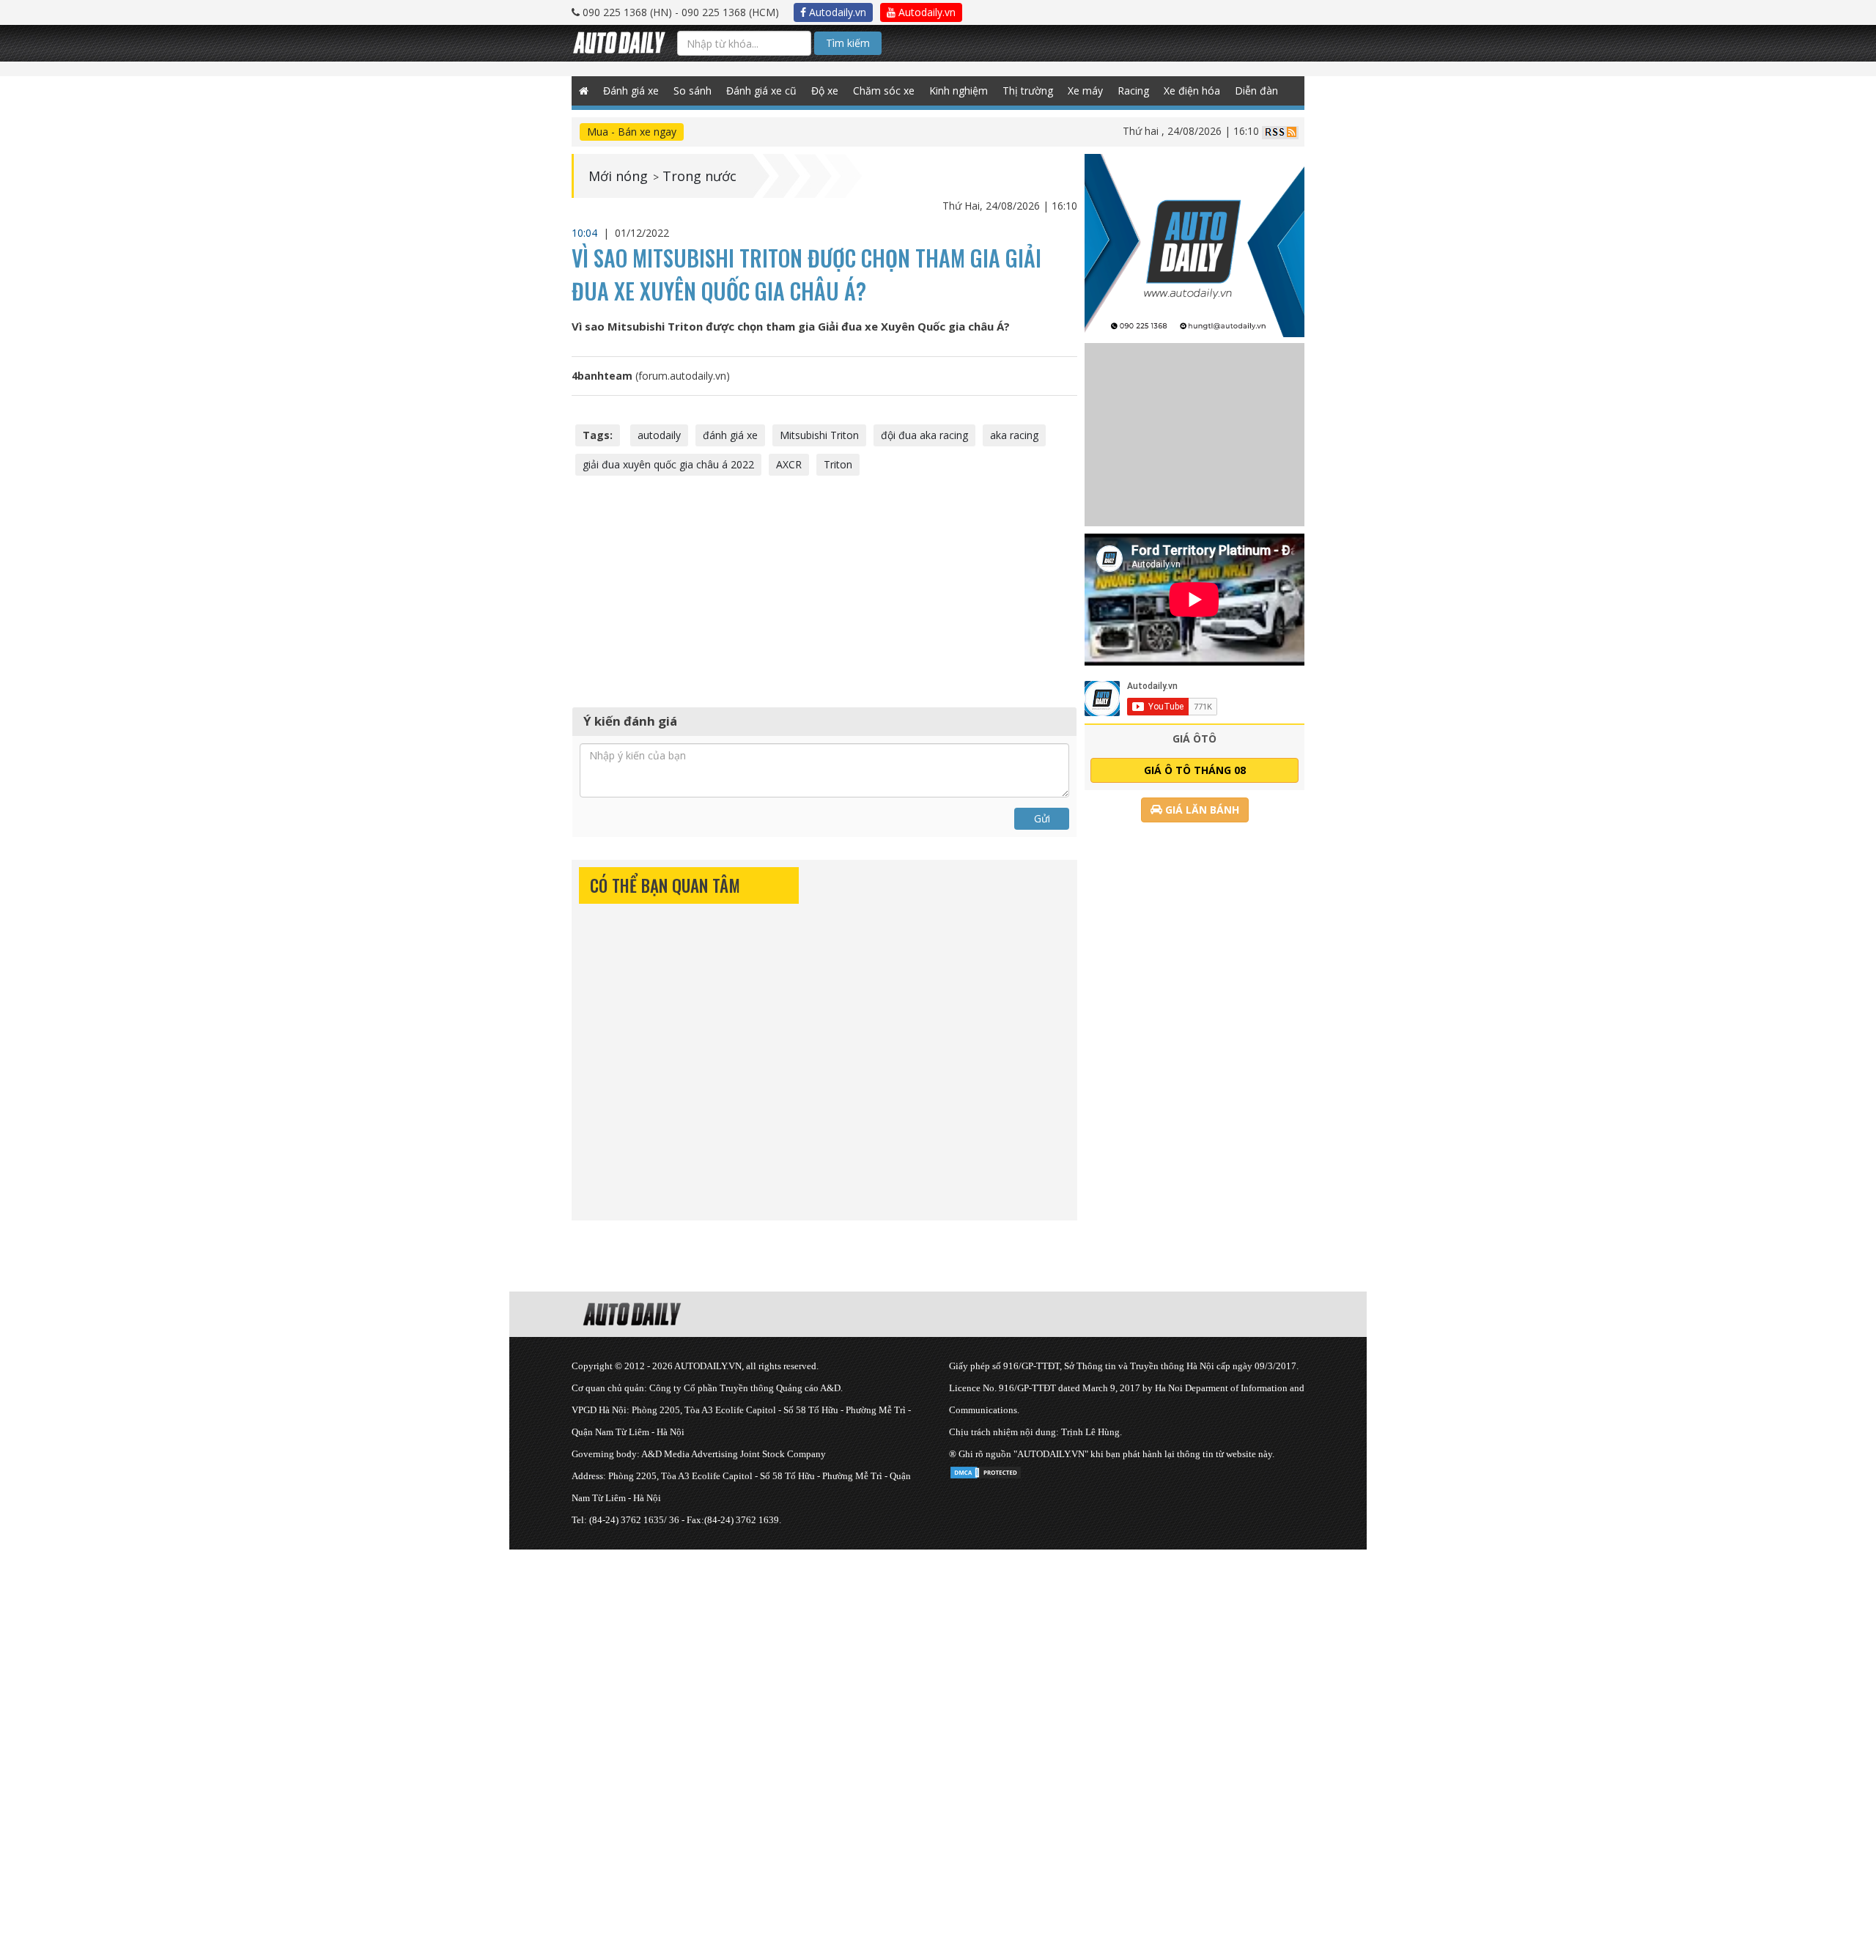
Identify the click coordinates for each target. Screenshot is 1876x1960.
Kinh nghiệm (959, 91)
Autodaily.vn (836, 12)
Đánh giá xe (631, 91)
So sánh (693, 91)
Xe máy (1085, 91)
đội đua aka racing (924, 435)
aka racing (1014, 435)
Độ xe (825, 91)
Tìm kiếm (848, 43)
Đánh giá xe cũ (761, 91)
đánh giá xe (730, 435)
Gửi (1042, 818)
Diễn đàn (1256, 91)
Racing (1133, 91)
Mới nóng (618, 176)
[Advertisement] (824, 589)
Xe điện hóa (1192, 91)
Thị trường (1028, 91)
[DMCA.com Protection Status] (986, 1470)
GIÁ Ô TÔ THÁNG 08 (1195, 770)
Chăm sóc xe (884, 91)
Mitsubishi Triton (819, 435)
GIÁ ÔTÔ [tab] (1194, 738)
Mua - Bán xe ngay (632, 132)
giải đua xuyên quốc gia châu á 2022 (668, 464)
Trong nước (699, 176)
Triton (838, 464)
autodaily (659, 435)
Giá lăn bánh (1201, 810)
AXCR (789, 464)
